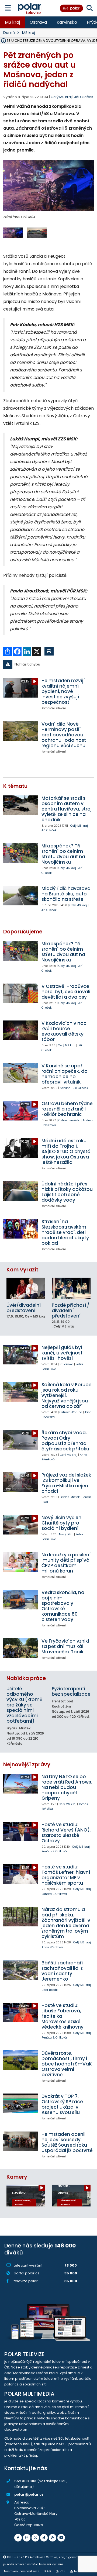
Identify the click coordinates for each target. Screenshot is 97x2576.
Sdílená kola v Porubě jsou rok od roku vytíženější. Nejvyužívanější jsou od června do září (66, 1395)
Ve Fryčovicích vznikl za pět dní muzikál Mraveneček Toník (65, 1646)
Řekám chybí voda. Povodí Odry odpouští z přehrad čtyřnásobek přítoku (65, 1441)
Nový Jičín (66, 1534)
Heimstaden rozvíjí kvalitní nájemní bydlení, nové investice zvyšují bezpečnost (63, 691)
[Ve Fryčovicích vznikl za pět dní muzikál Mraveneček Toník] (21, 1648)
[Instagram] (27, 2538)
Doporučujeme (23, 932)
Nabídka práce (26, 1678)
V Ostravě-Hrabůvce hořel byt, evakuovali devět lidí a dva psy (66, 992)
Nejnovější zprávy (27, 1765)
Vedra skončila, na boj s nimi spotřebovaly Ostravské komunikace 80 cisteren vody (63, 1606)
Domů (9, 33)
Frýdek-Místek (70, 1497)
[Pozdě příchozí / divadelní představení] (71, 1289)
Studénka (66, 1364)
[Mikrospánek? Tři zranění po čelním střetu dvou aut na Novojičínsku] (21, 853)
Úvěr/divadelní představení (24, 1308)
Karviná (65, 1088)
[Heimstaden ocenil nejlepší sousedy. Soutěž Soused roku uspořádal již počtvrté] (21, 2141)
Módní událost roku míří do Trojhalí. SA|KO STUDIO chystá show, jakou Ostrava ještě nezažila (66, 1151)
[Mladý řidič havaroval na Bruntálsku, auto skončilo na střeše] (21, 896)
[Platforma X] (35, 2538)
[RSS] (53, 2538)
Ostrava (38, 22)
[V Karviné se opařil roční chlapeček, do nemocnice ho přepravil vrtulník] (21, 1073)
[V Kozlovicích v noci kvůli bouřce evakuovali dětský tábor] (21, 1030)
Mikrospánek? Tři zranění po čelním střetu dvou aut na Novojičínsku (63, 854)
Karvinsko (67, 22)
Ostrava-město (69, 1120)
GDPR (47, 2571)
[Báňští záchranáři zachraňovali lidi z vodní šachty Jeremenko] (21, 1970)
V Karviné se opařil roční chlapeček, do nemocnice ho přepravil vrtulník (65, 1074)
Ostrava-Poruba (71, 1412)
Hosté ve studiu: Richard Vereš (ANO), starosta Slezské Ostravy (66, 1833)
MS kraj (12, 22)
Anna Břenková (52, 1947)
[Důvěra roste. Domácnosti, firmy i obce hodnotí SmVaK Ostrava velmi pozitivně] (21, 2060)
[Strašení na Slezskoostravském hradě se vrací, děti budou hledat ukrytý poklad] (21, 1229)
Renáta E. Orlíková (54, 1851)
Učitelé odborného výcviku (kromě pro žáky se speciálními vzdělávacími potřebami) (24, 1705)
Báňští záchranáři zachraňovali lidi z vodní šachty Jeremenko (62, 1971)
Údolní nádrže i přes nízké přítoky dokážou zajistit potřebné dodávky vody (67, 1192)
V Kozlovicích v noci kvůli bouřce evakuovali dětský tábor (65, 1031)
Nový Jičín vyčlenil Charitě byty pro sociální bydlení (63, 1523)
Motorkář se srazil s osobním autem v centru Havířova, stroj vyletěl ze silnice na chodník (67, 809)
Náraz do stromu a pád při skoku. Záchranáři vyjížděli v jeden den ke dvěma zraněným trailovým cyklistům (66, 1923)
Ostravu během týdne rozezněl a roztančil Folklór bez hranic (67, 1109)
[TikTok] (44, 2538)
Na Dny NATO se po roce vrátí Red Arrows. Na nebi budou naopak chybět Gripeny (67, 1787)
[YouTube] (61, 2538)
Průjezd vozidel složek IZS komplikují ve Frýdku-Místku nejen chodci (66, 1483)
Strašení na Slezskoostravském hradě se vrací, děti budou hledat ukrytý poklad (65, 1232)
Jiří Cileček (84, 97)
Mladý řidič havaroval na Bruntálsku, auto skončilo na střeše (67, 894)
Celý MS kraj (79, 826)
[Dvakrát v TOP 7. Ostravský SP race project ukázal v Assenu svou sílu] (21, 2103)
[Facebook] (18, 2538)
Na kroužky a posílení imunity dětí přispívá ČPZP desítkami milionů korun (66, 1563)
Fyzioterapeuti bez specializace (71, 1691)
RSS (63, 2571)
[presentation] (7, 194)
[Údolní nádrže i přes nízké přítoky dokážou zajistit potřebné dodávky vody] (21, 1191)
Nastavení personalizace (22, 2571)
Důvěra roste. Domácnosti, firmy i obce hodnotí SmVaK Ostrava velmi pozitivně (67, 2064)
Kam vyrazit (22, 1270)
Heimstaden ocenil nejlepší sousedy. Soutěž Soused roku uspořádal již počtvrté (67, 2142)
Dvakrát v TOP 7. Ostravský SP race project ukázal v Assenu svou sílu (62, 2104)
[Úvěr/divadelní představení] (26, 1289)
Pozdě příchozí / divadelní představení (71, 1311)
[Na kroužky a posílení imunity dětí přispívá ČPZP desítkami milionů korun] (21, 1562)
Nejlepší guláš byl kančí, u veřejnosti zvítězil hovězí (63, 1353)
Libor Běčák (50, 1990)
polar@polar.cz (29, 2494)
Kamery (17, 2177)
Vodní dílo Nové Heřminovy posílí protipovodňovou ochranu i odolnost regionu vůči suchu (64, 735)
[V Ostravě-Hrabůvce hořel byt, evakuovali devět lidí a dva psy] (21, 993)
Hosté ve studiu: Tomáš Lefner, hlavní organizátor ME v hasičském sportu (66, 1875)
